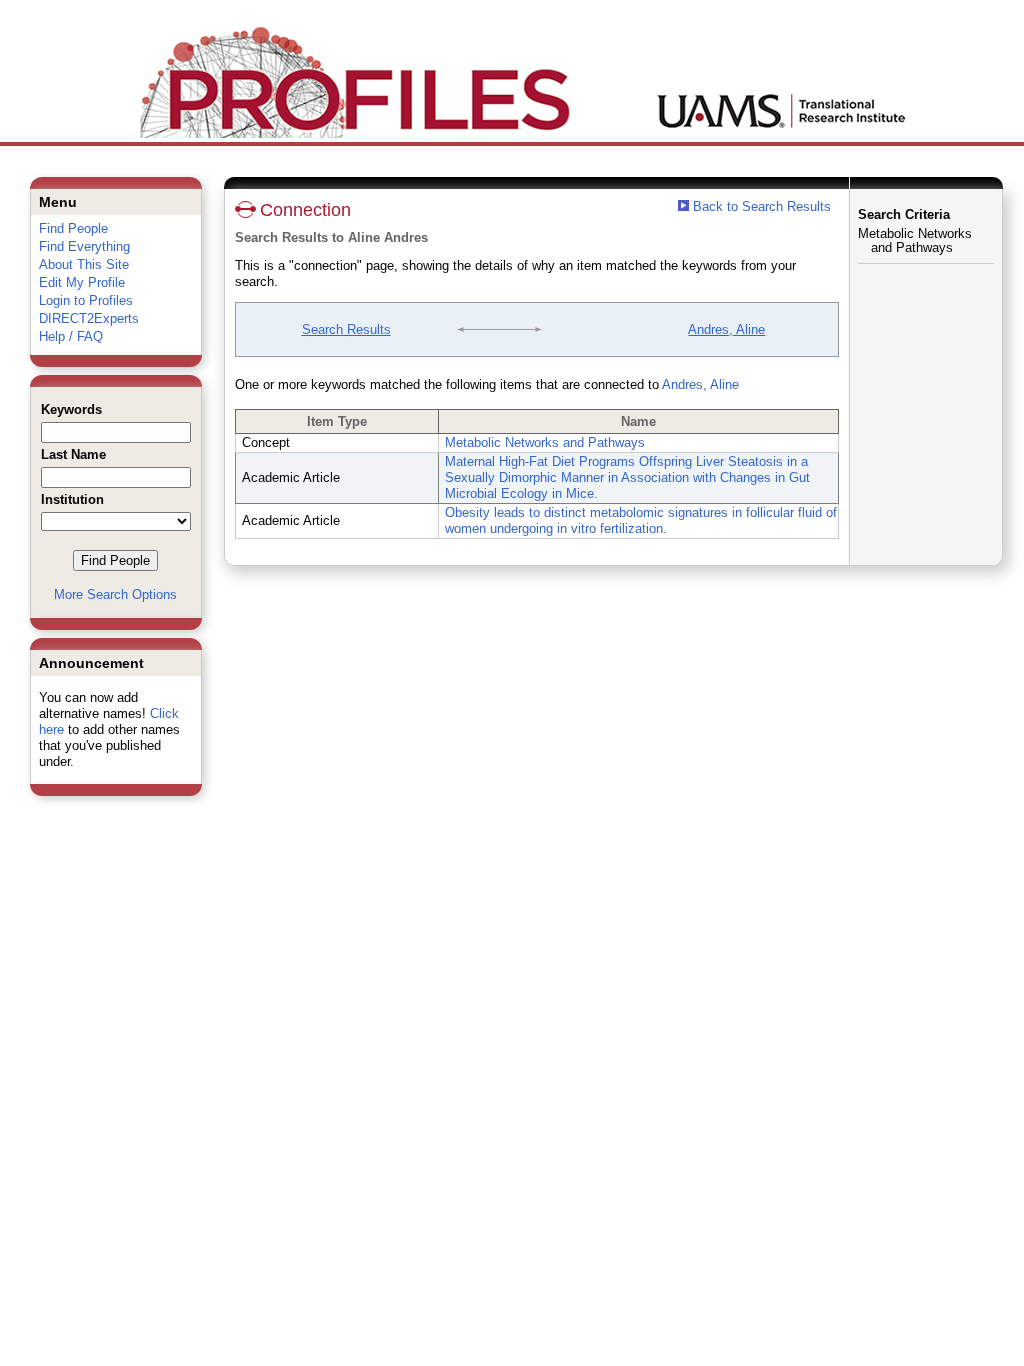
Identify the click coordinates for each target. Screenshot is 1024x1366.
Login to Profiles (86, 300)
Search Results (346, 329)
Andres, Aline (726, 329)
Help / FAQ (71, 336)
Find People (73, 228)
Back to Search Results (760, 206)
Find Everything (84, 246)
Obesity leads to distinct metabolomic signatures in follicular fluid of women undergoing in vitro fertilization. (641, 520)
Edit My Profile (82, 282)
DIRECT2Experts (89, 318)
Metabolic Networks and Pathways (545, 442)
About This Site (84, 264)
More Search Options (115, 594)
